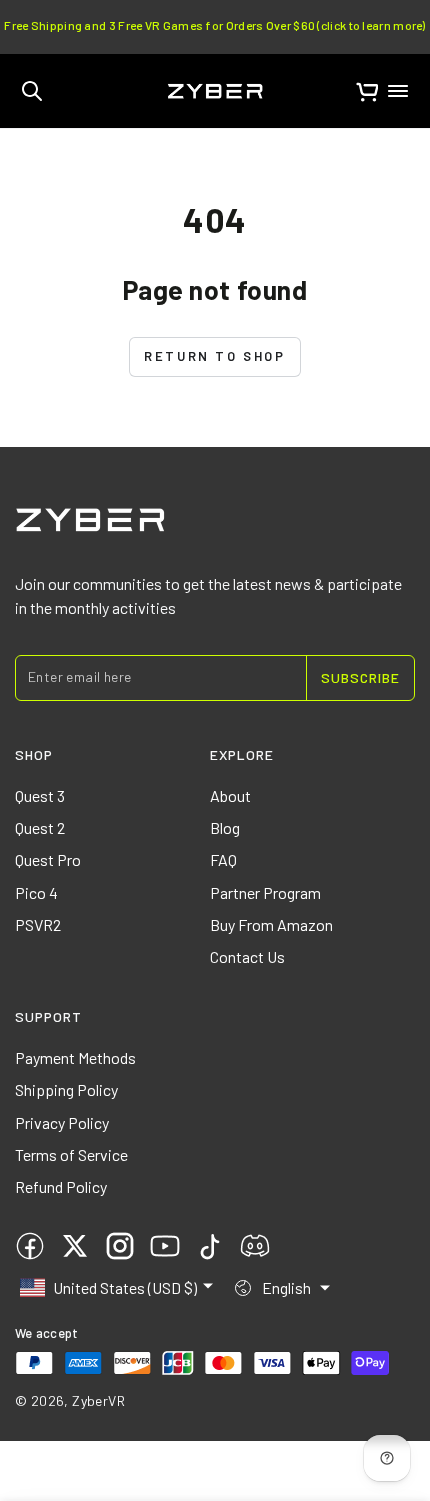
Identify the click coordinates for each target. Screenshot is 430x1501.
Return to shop (214, 356)
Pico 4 (36, 892)
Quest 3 (40, 795)
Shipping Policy (66, 1089)
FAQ (223, 859)
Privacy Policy (62, 1122)
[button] (32, 91)
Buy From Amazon (271, 924)
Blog (225, 827)
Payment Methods (75, 1057)
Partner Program (265, 892)
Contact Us (247, 956)
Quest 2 (40, 827)
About (230, 795)
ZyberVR (98, 1400)
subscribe (360, 677)
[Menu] (398, 91)
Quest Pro (48, 859)
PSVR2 (38, 924)
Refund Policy (61, 1186)
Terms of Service (71, 1154)
